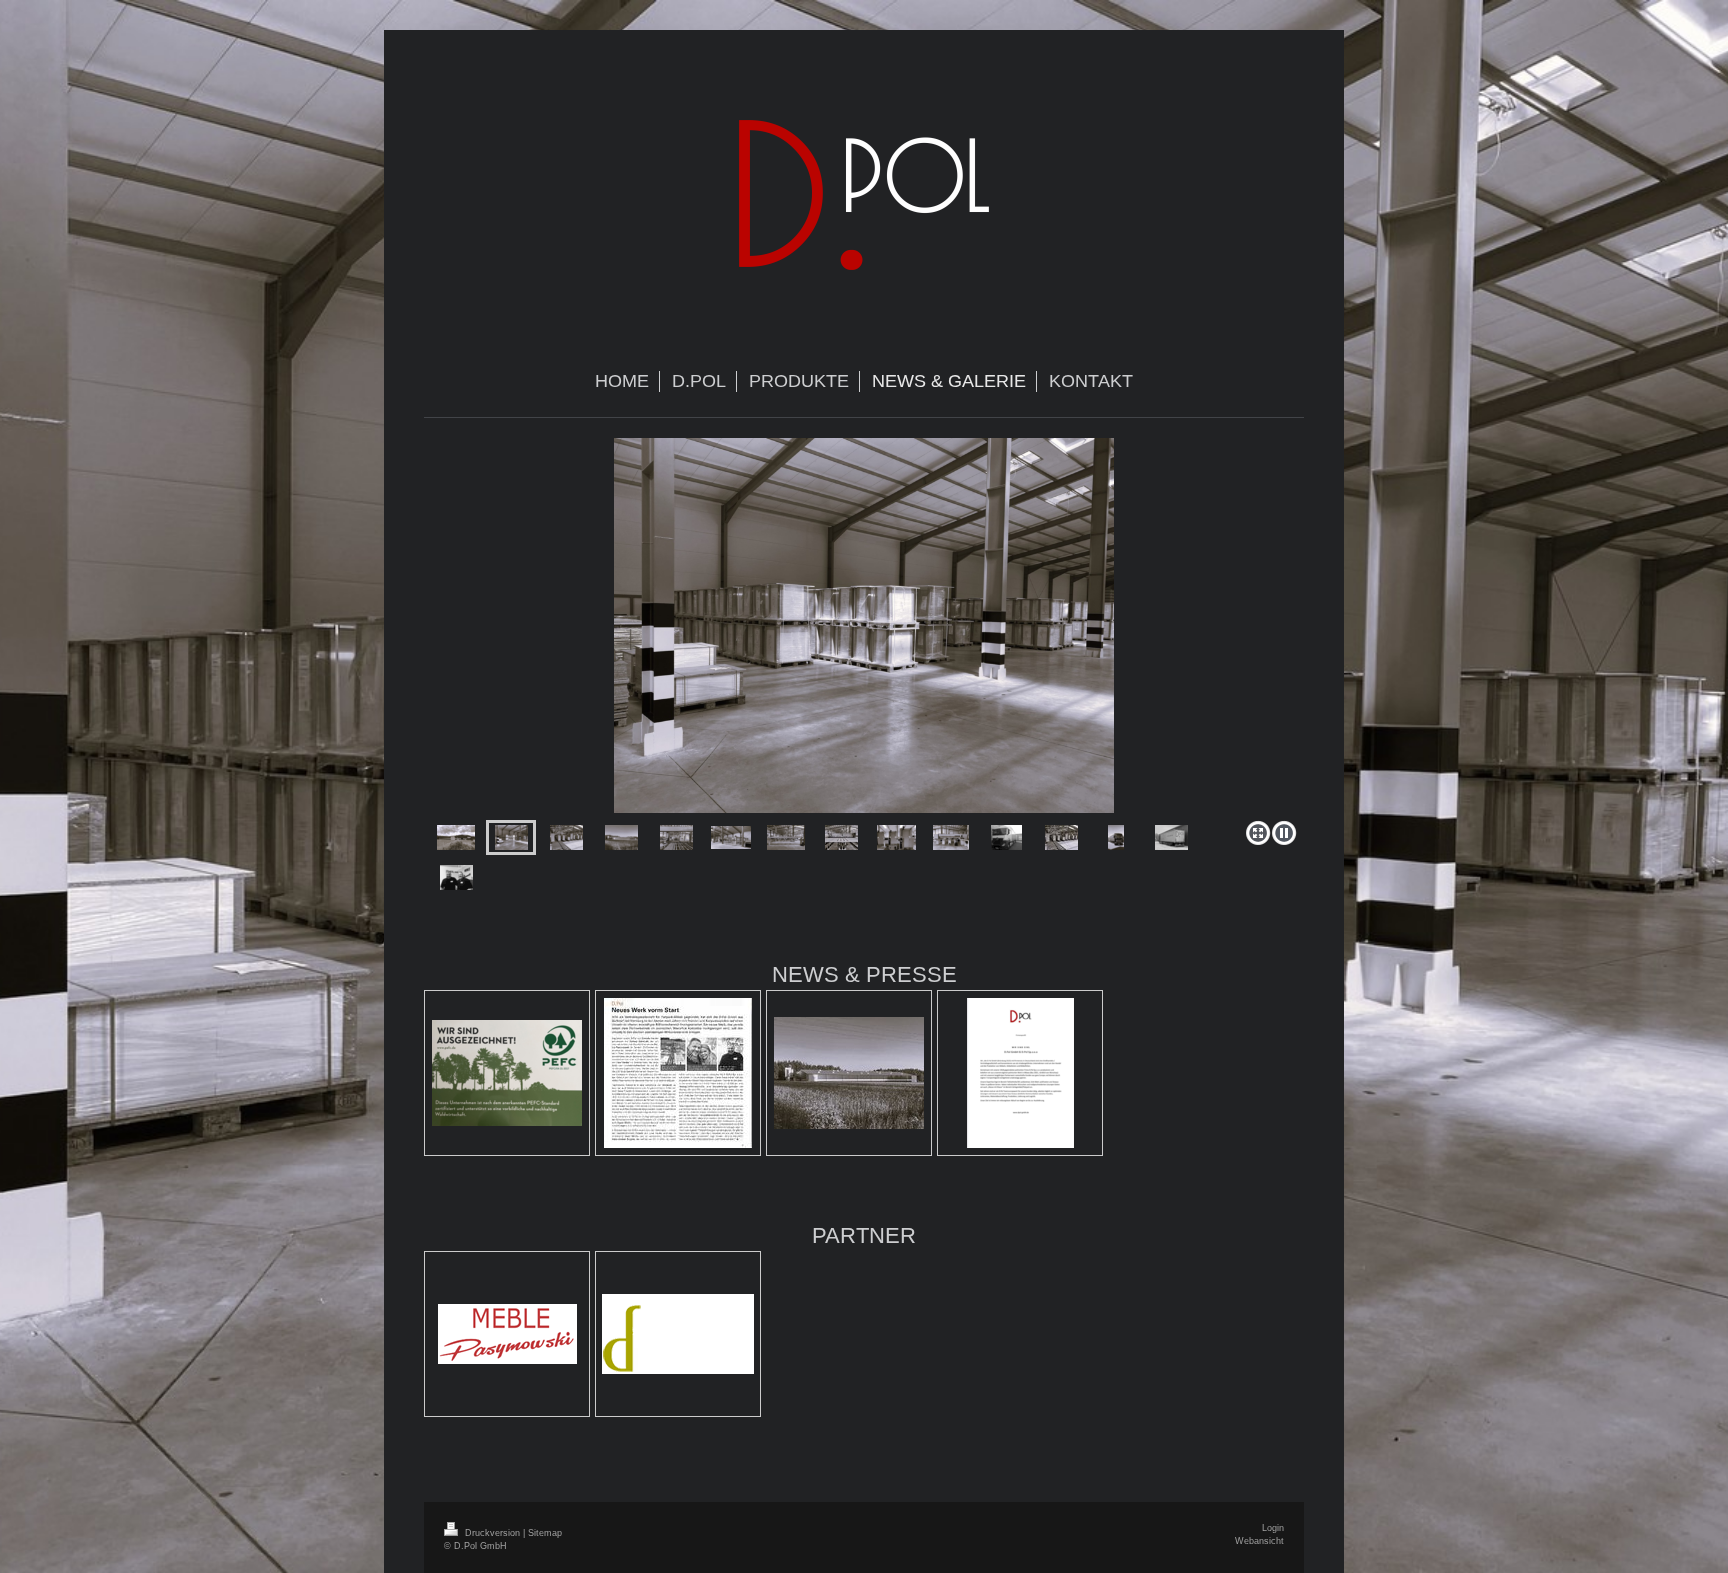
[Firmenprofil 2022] (1020, 1073)
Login (1273, 1528)
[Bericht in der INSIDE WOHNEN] (678, 1073)
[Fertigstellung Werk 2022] (849, 1073)
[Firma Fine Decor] (678, 1334)
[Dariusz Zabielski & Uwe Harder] (456, 877)
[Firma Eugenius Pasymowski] (507, 1334)
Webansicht (1259, 1541)
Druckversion (492, 1533)
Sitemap (545, 1533)
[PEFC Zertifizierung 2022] (507, 1073)
